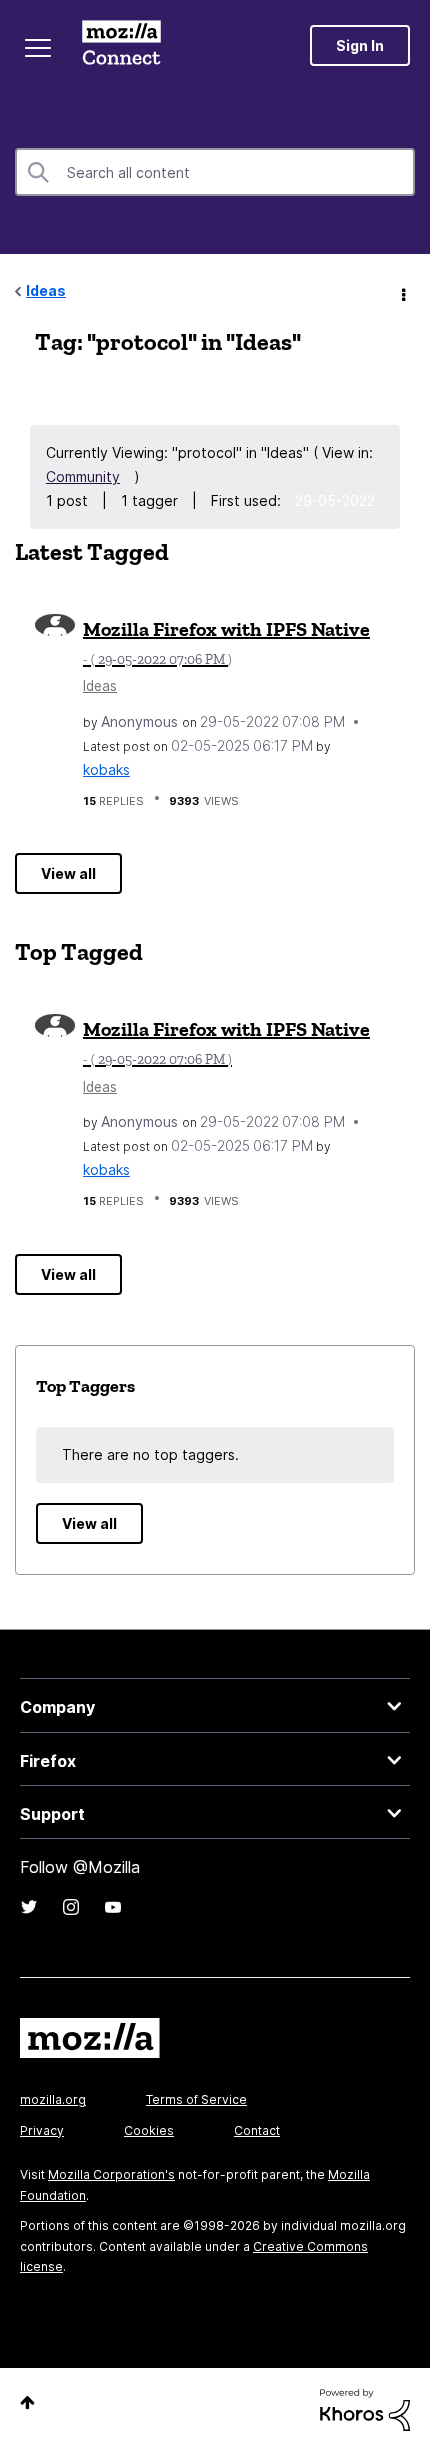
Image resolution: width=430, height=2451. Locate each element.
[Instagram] (71, 1907)
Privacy (42, 2130)
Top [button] (27, 2402)
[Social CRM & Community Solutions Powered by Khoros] (365, 2408)
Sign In (360, 45)
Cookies (149, 2130)
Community (83, 476)
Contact (257, 2130)
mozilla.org (53, 2099)
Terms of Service (196, 2099)
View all (68, 873)
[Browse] (38, 48)
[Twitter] (29, 1907)
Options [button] (402, 292)
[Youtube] (113, 1907)
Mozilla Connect (121, 45)
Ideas (46, 290)
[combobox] (215, 172)
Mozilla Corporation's (111, 2174)
